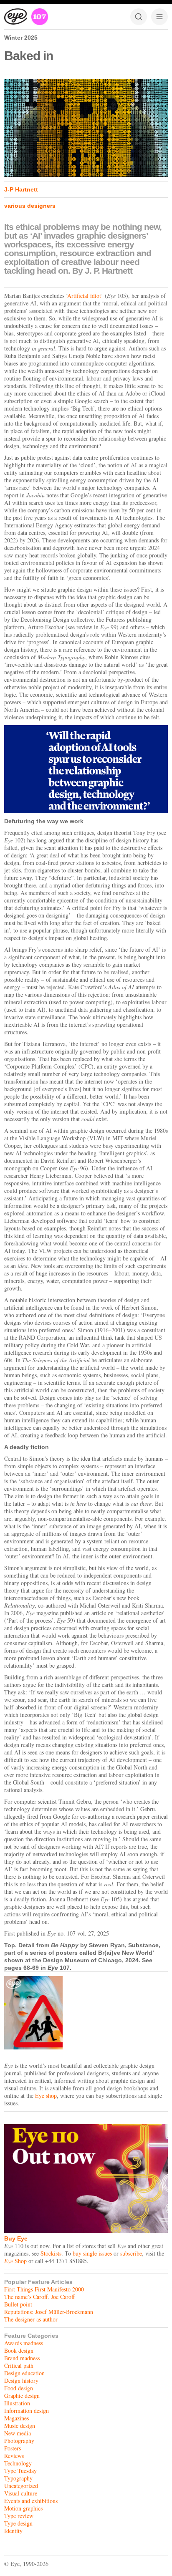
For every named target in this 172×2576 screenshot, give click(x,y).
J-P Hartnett (21, 189)
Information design (27, 2411)
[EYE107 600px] (86, 2013)
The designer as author (31, 2319)
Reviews (14, 2456)
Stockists (51, 2253)
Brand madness (22, 2358)
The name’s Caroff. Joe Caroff (39, 2297)
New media (18, 2433)
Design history (21, 2381)
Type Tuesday (20, 2471)
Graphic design (22, 2396)
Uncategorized (21, 2486)
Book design (19, 2350)
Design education (24, 2373)
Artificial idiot (84, 296)
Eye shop (46, 2096)
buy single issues (92, 2253)
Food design (19, 2388)
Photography (19, 2441)
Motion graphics (23, 2508)
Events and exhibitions (31, 2501)
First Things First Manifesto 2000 (44, 2289)
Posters (13, 2448)
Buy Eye (16, 2238)
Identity (13, 2531)
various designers (30, 206)
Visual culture (21, 2493)
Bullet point (18, 2304)
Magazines (16, 2418)
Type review (19, 2516)
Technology (18, 2463)
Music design (20, 2426)
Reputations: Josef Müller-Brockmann (49, 2312)
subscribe (131, 2253)
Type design (18, 2523)
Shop (15, 2261)
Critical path (19, 2366)
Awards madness (24, 2343)
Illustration (17, 2403)
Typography (18, 2478)
